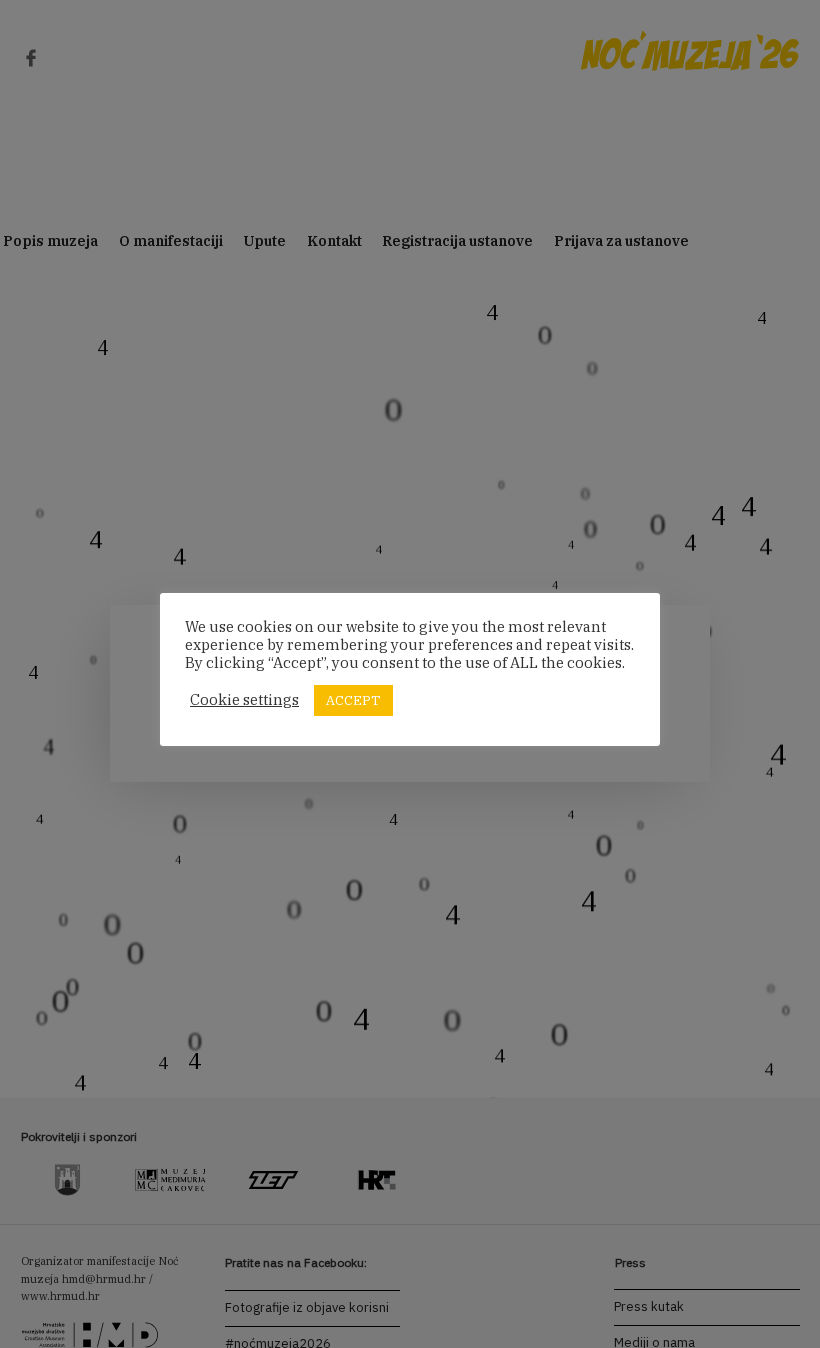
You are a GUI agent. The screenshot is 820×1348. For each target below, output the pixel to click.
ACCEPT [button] (353, 700)
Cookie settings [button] (244, 700)
